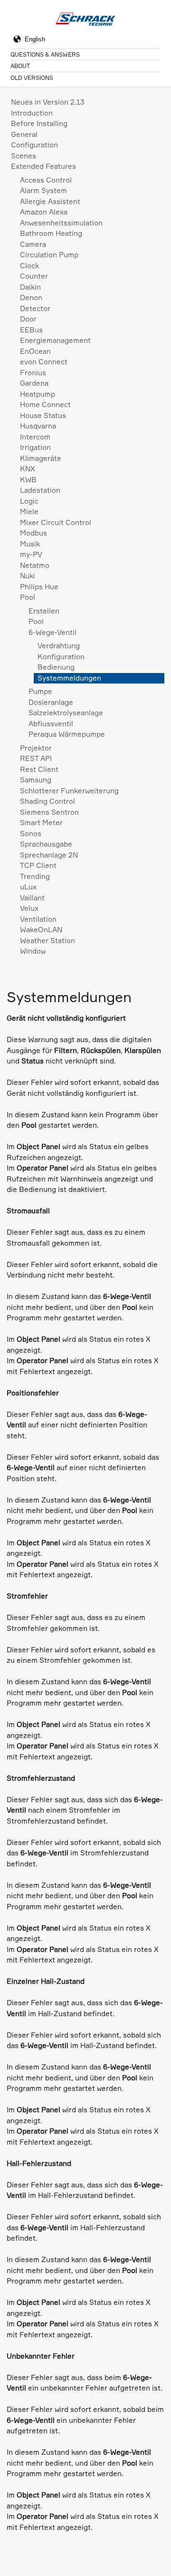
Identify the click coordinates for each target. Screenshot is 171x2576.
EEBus (31, 330)
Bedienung (56, 667)
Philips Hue (39, 587)
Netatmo (35, 565)
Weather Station (47, 941)
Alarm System (43, 190)
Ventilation (38, 919)
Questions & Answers (45, 54)
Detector (35, 308)
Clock (29, 266)
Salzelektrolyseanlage (66, 713)
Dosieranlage (51, 702)
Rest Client (39, 769)
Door (28, 319)
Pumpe (40, 691)
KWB (28, 480)
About (20, 66)
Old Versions (32, 78)
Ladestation (40, 490)
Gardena (34, 383)
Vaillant (32, 898)
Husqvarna (38, 426)
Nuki (28, 576)
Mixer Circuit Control (56, 522)
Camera (33, 244)
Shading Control (47, 801)
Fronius (33, 373)
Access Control (46, 180)
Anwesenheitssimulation (61, 223)
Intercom (35, 437)
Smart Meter (41, 823)
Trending (35, 876)
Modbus (33, 533)
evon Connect (44, 362)
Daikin (30, 287)
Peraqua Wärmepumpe (67, 734)
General (24, 134)
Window (33, 951)
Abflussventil (51, 724)
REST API (36, 758)
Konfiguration (61, 657)
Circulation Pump (49, 255)
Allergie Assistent (50, 201)
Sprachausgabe (46, 844)
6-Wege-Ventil (52, 632)
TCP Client (38, 865)
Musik (30, 544)
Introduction (32, 113)
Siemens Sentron (49, 812)
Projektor (36, 748)
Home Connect (45, 405)
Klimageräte (41, 458)
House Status (43, 415)
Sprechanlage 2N (49, 855)
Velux (29, 908)
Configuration (34, 145)
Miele (29, 512)
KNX (28, 469)
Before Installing (39, 123)
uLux (28, 887)
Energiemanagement (55, 340)
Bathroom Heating (51, 233)
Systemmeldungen (69, 678)
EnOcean (35, 351)
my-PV (31, 554)
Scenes (24, 156)
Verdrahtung (59, 646)
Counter (34, 276)
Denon (31, 298)
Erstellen (44, 611)
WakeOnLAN (41, 930)
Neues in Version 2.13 (48, 102)
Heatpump (38, 394)
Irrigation (35, 447)
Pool (28, 597)
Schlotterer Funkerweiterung (69, 791)
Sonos (31, 834)
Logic (29, 501)
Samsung (36, 780)
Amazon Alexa (44, 212)
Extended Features (43, 166)
